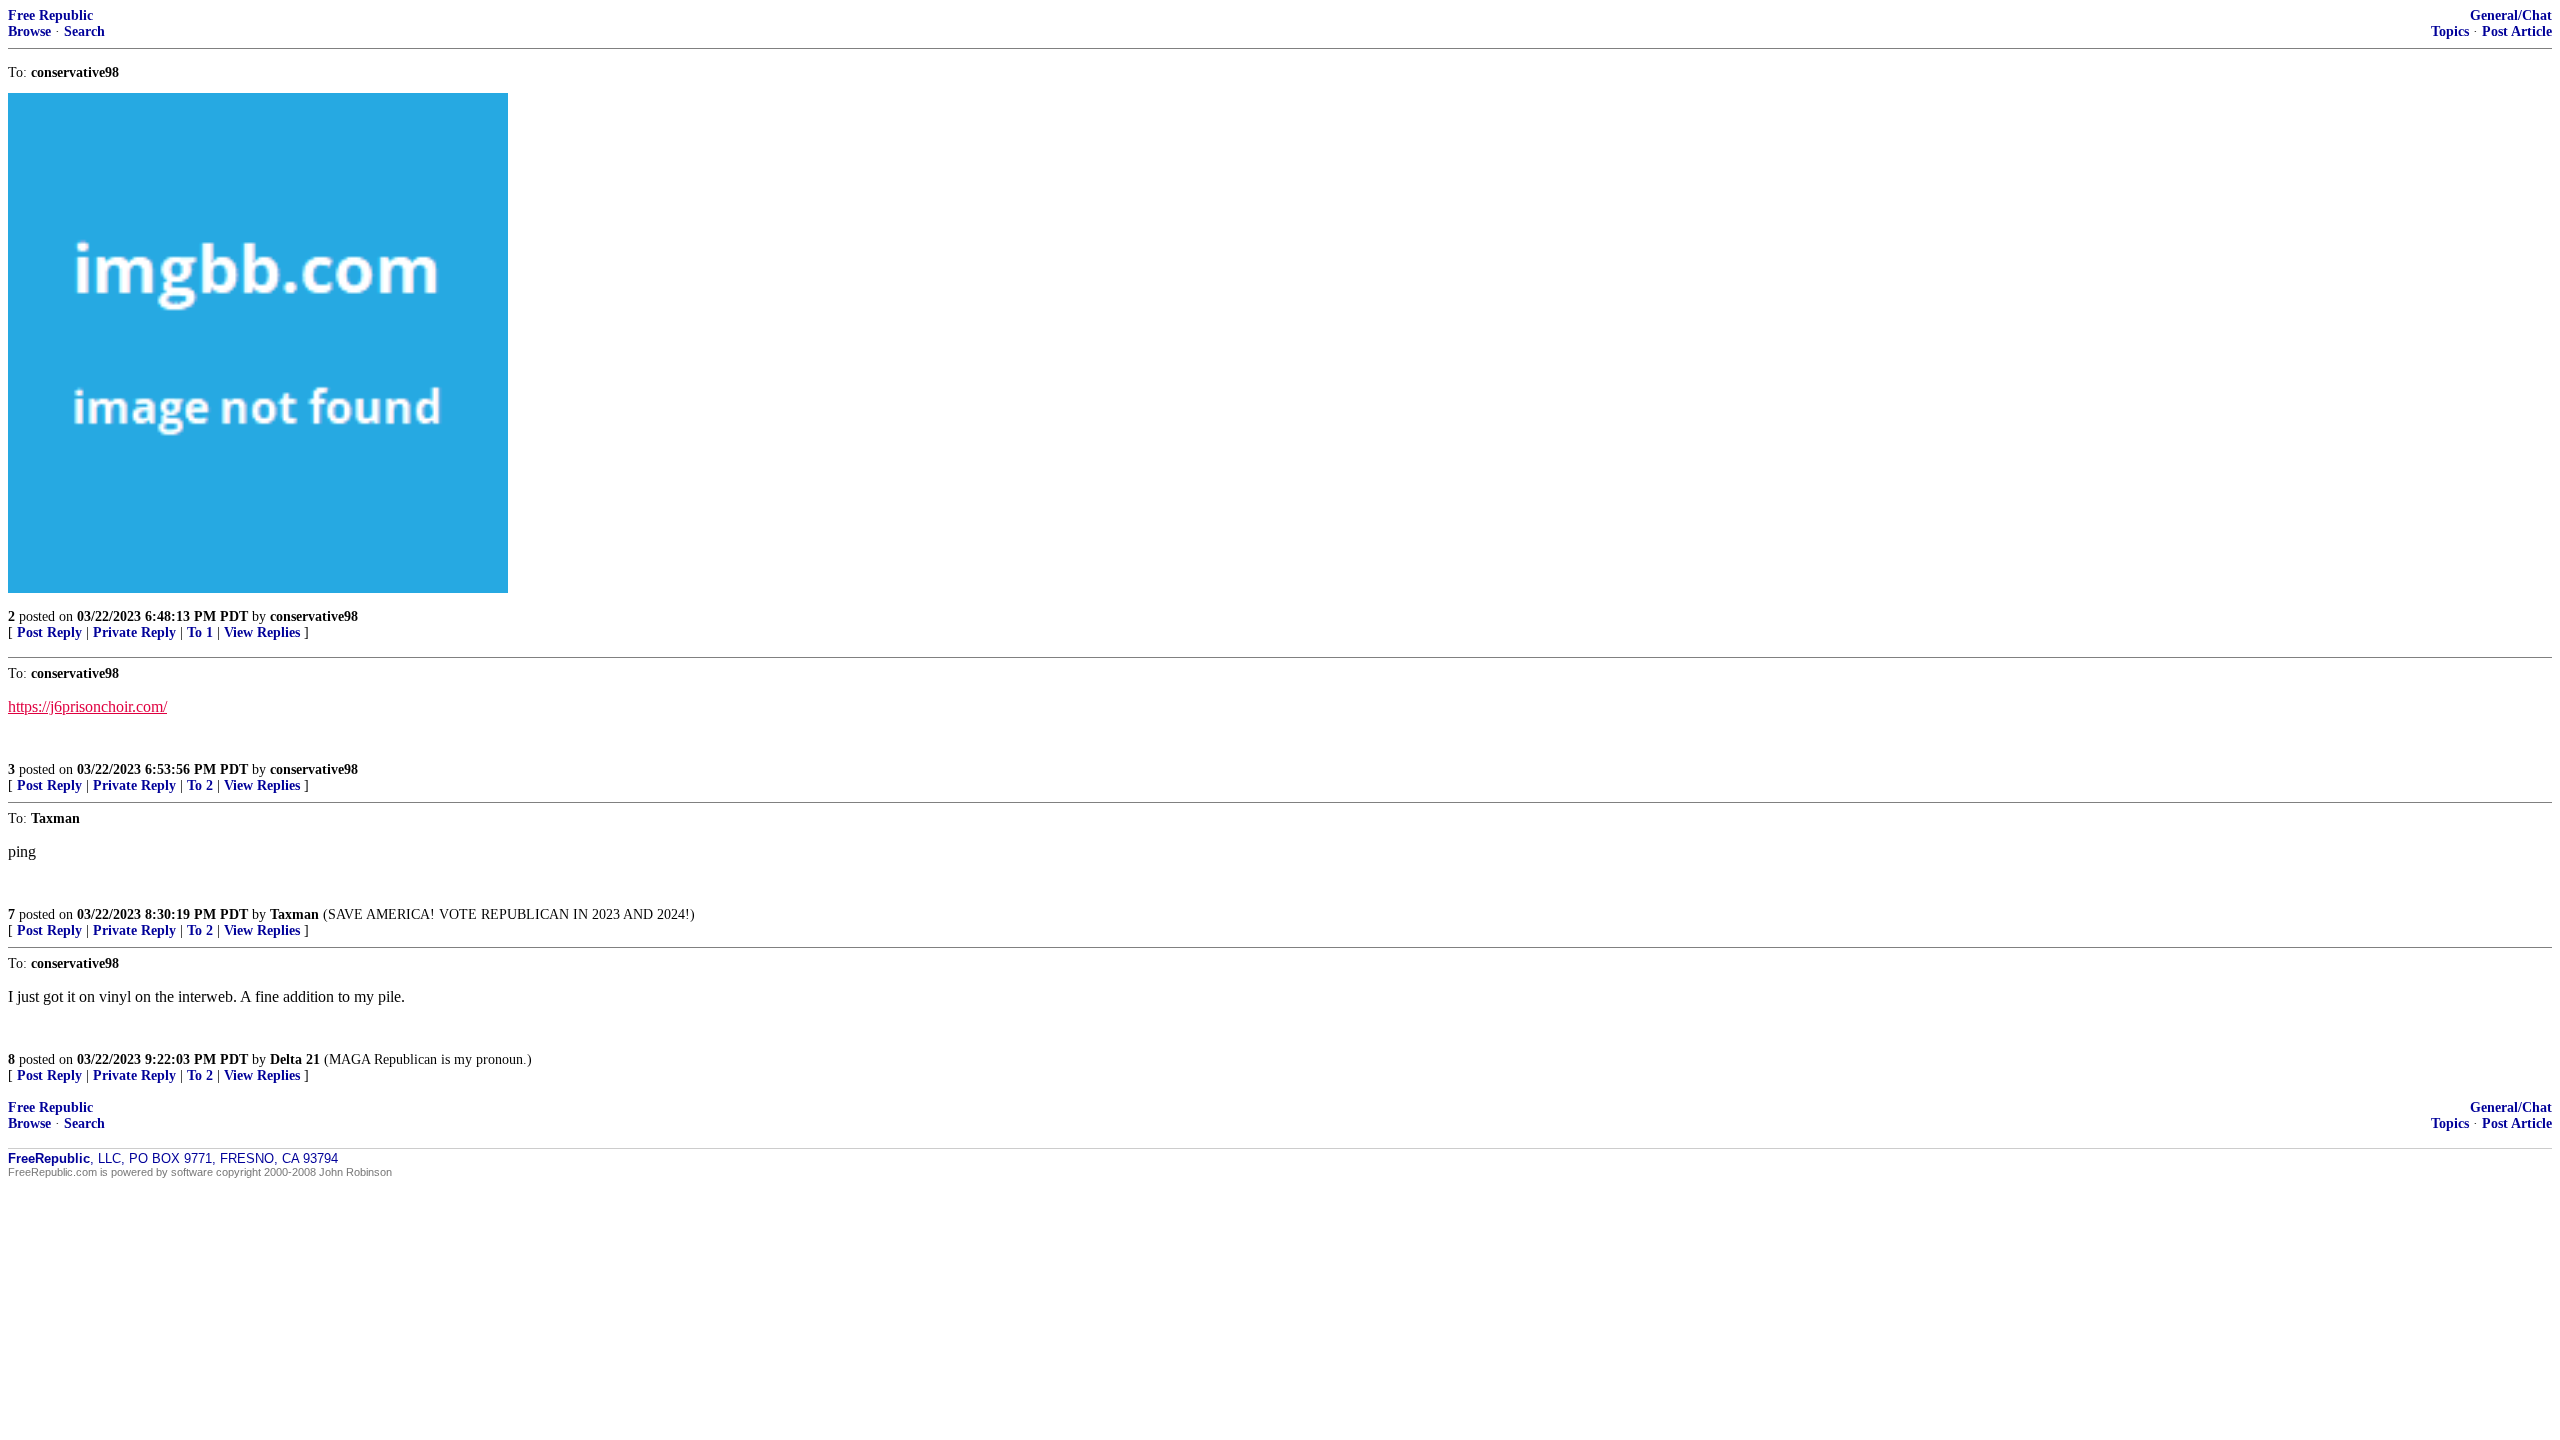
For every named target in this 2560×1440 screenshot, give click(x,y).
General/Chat (2511, 15)
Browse (29, 31)
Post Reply (49, 632)
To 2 (200, 785)
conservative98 (314, 616)
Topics (2450, 31)
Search (84, 31)
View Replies (262, 632)
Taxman (294, 914)
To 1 (200, 632)
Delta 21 (295, 1059)
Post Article (2517, 31)
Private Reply (134, 632)
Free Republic (50, 15)
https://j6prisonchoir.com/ (87, 706)
